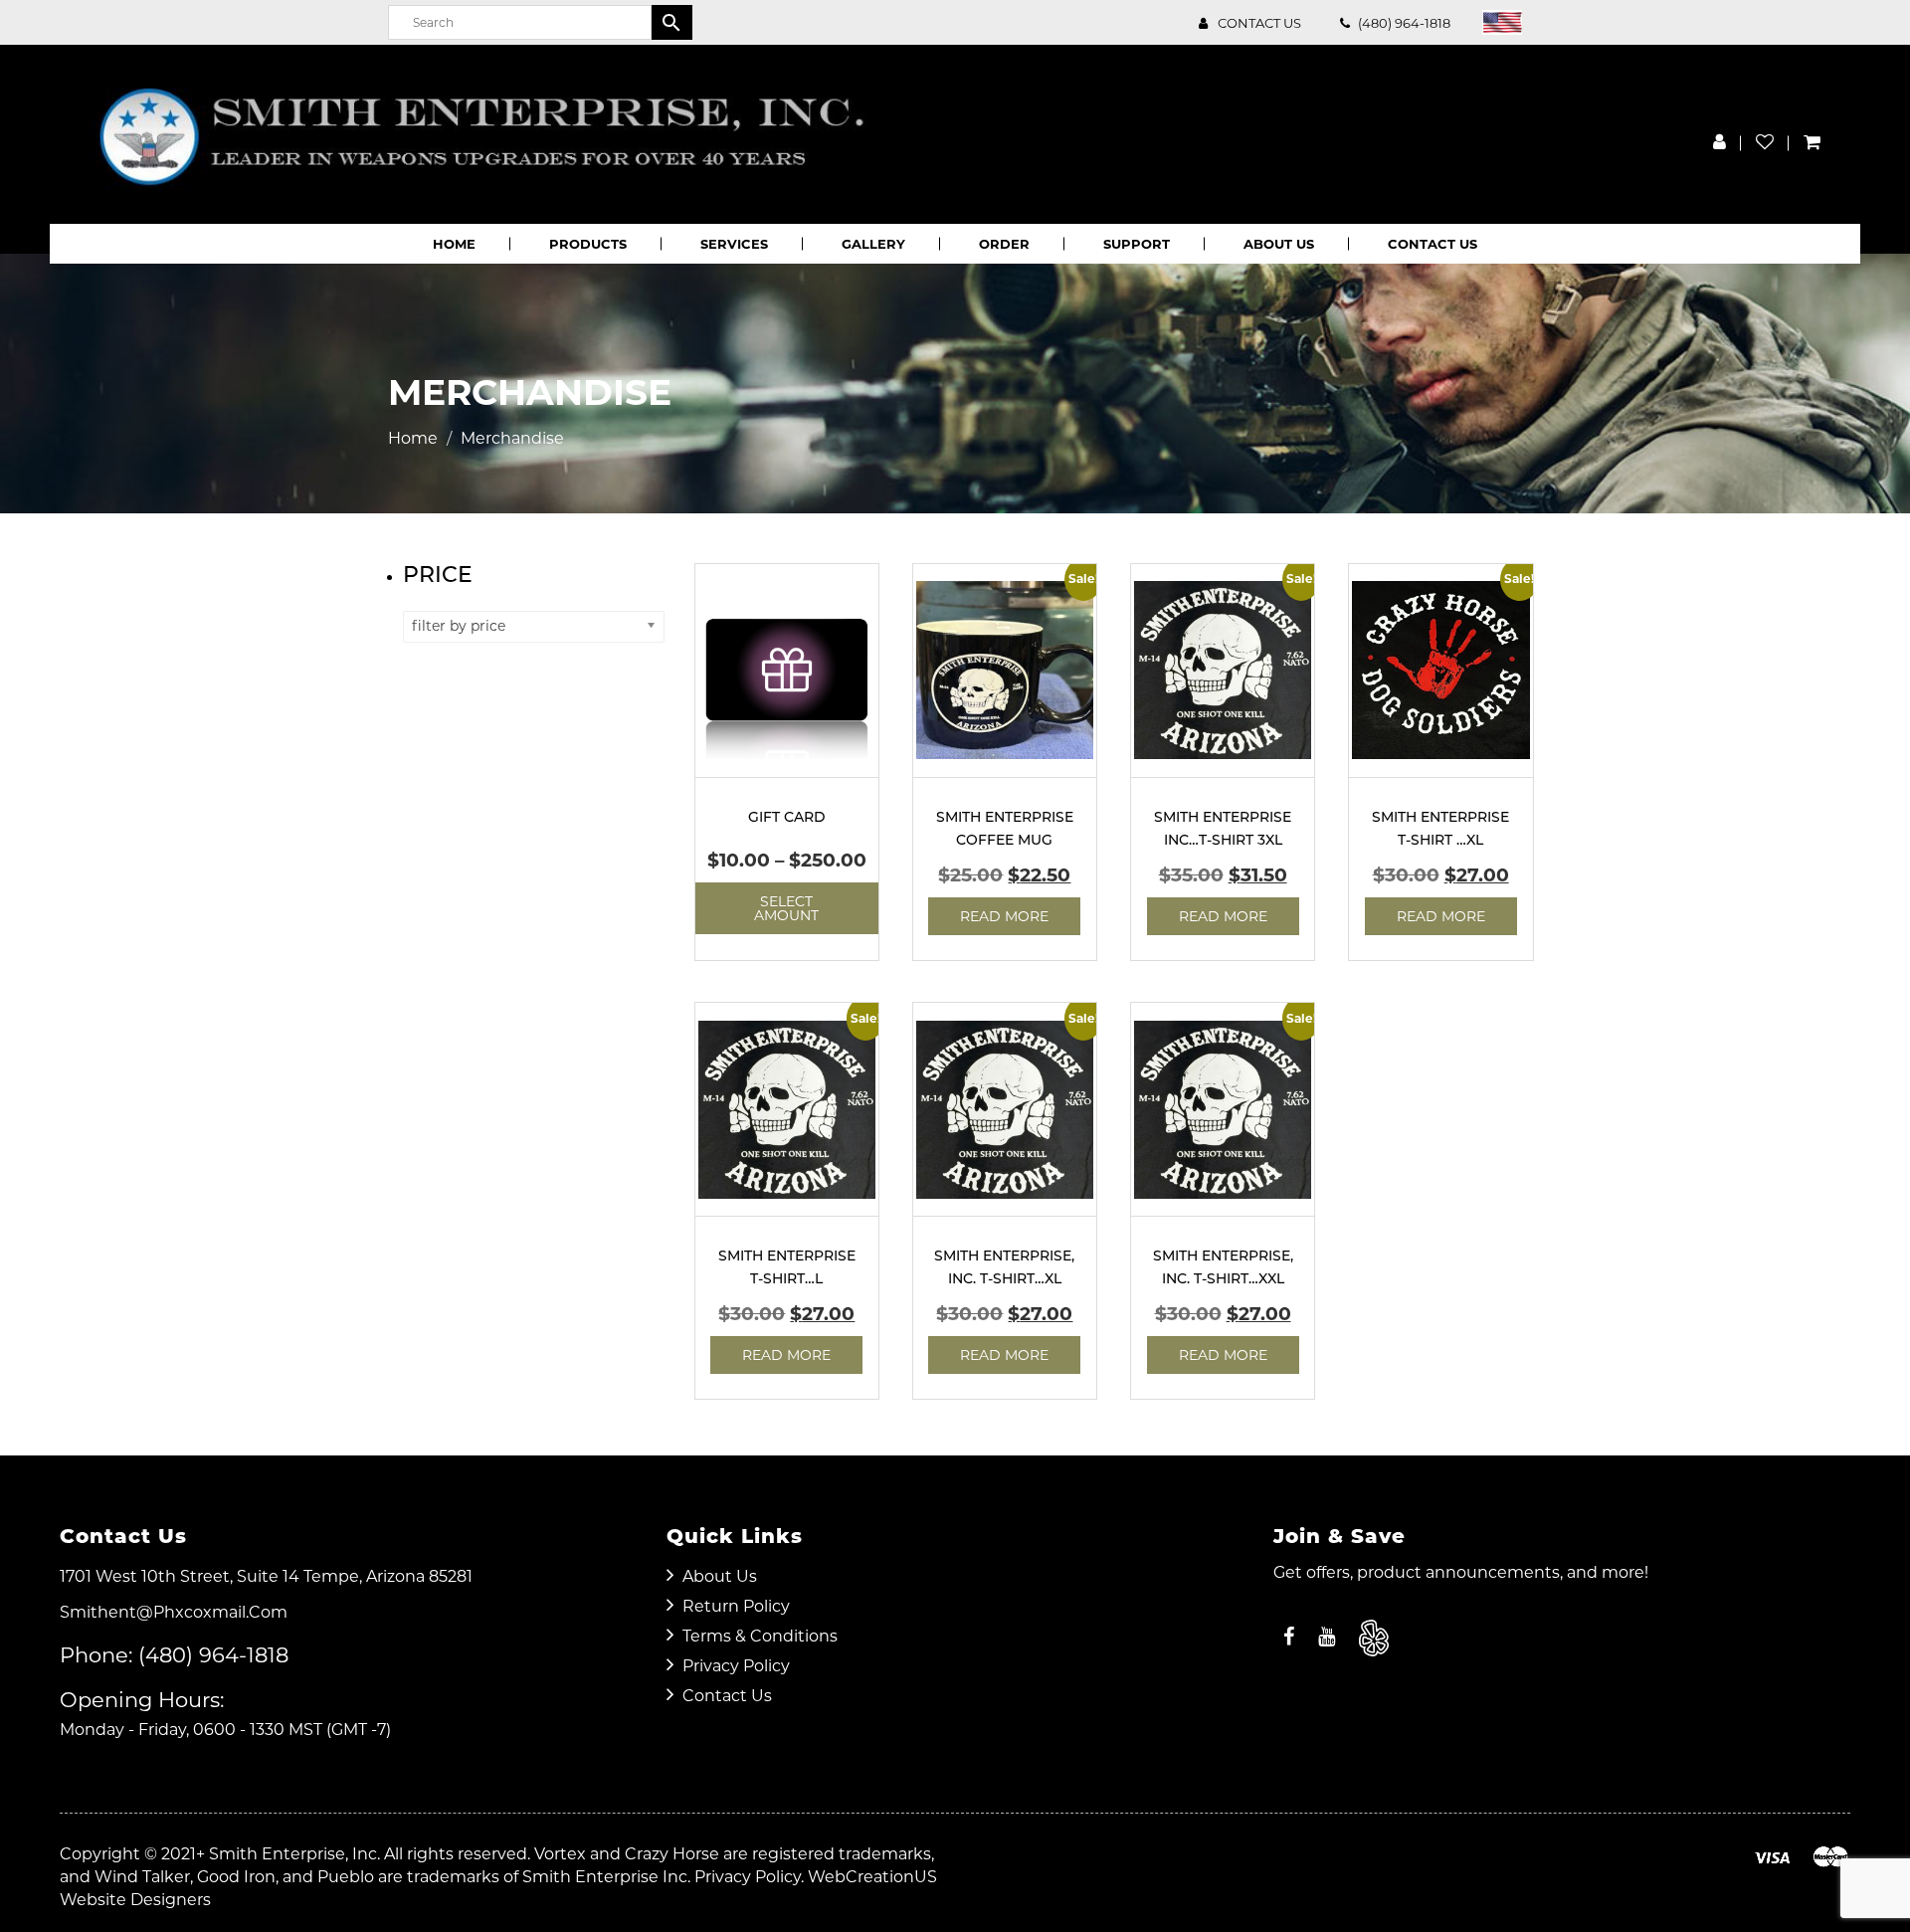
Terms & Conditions (760, 1636)
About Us (1279, 244)
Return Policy (736, 1606)
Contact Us (1432, 244)
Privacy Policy (736, 1666)
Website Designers (135, 1900)
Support (1137, 244)
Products (588, 244)
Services (734, 244)
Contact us (1259, 23)
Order (1004, 244)
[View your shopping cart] (1812, 142)
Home (454, 244)
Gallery (873, 244)
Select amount (786, 908)
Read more (1004, 916)
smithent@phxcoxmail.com (174, 1612)
